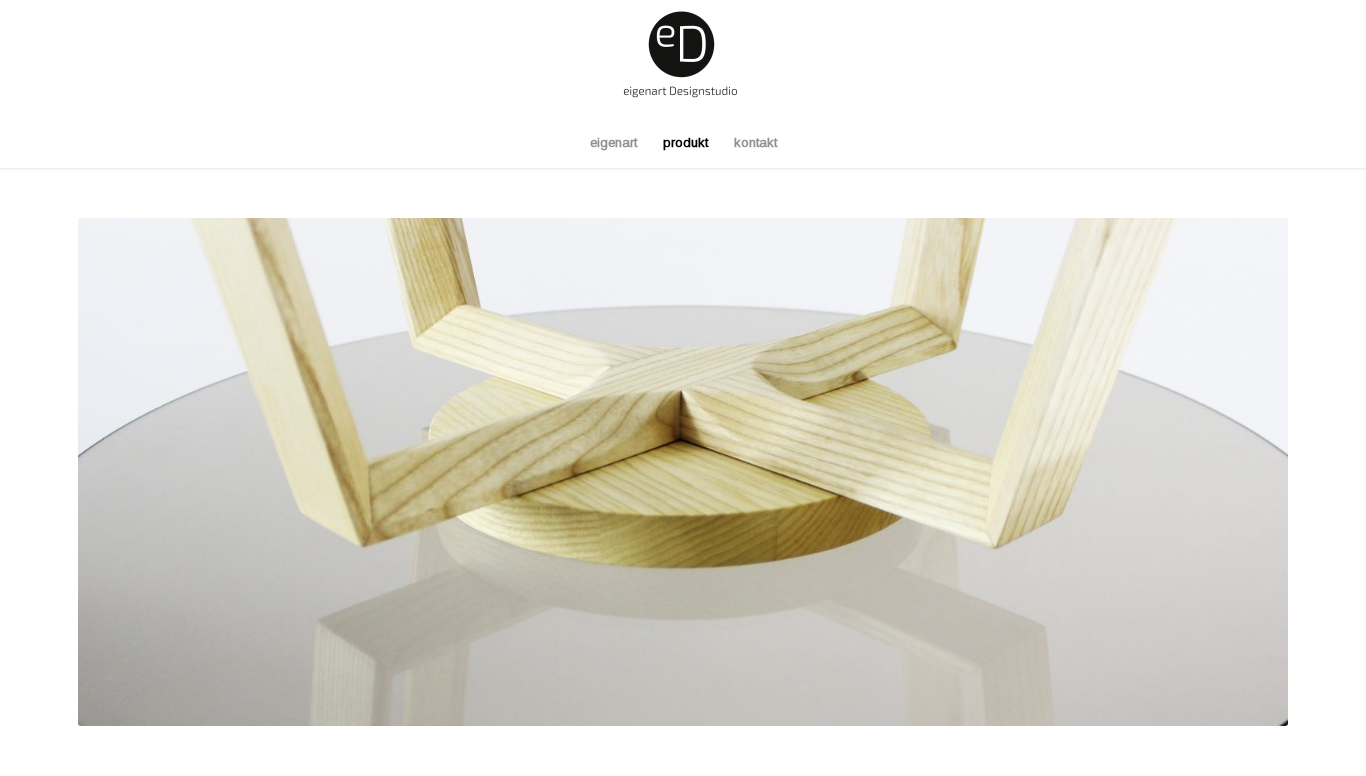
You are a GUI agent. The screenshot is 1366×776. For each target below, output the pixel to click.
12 (755, 700)
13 (771, 700)
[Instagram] (1273, 59)
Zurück (123, 472)
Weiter (1243, 472)
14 (787, 700)
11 (739, 700)
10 (723, 700)
